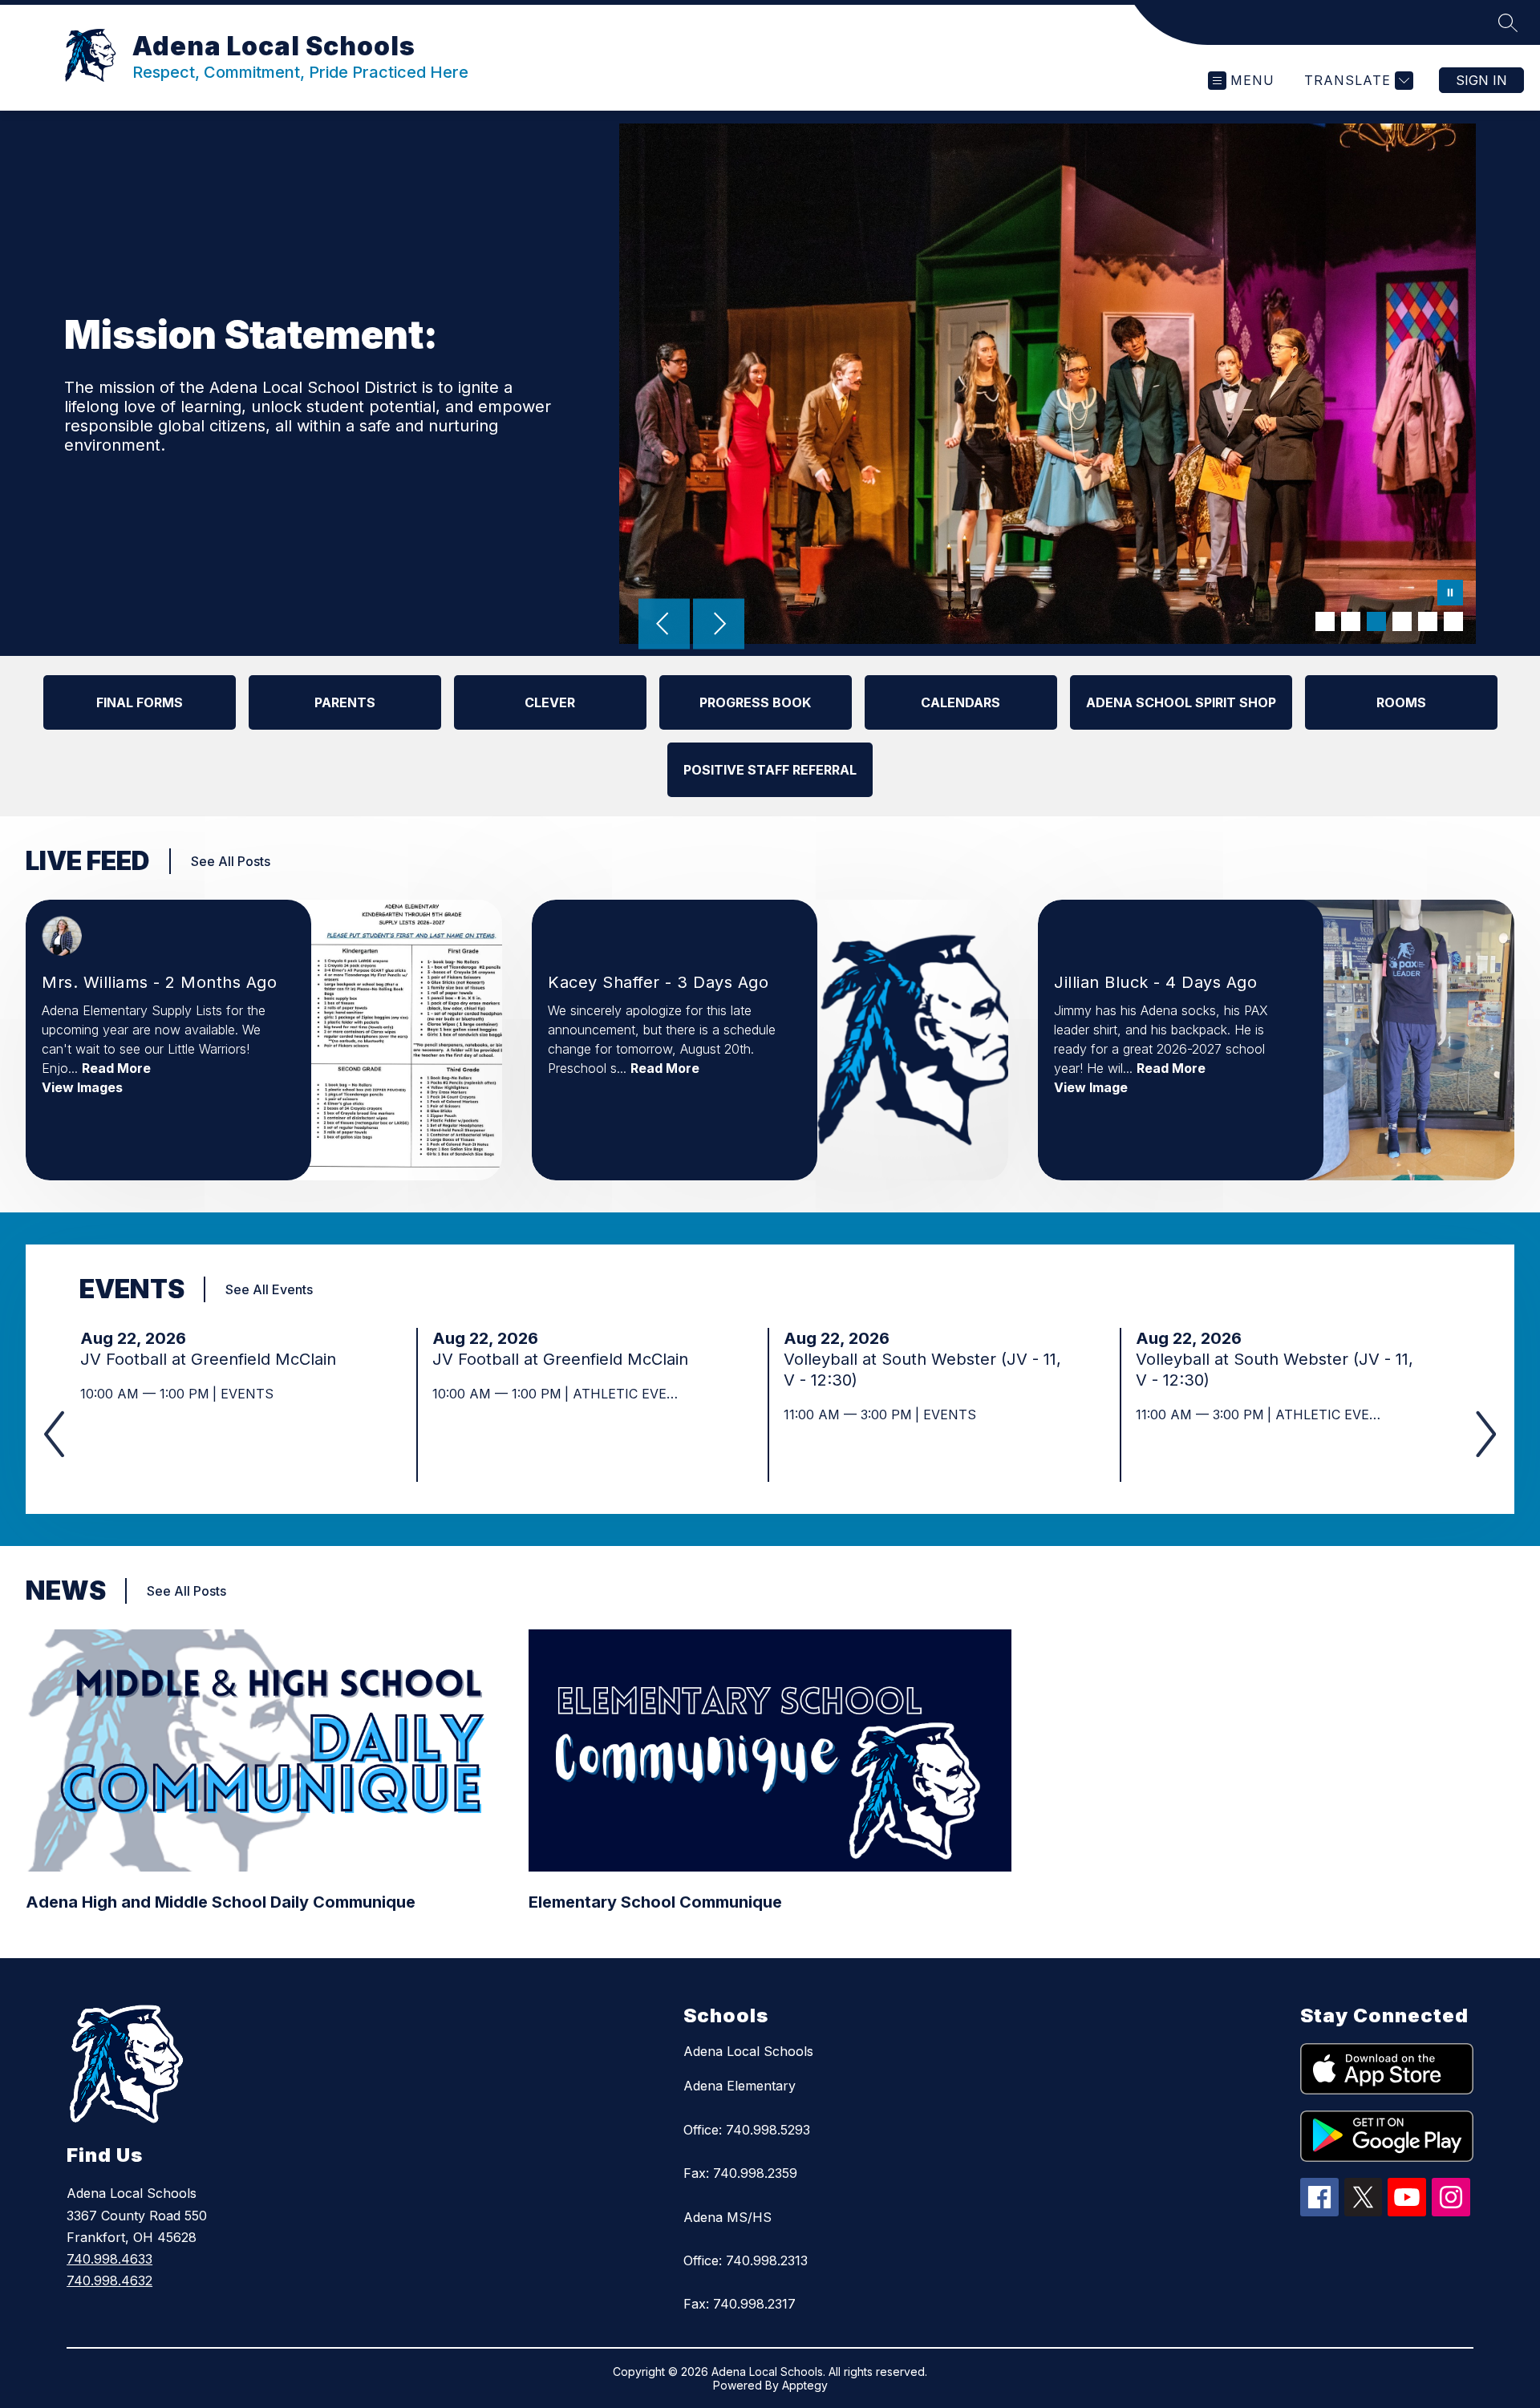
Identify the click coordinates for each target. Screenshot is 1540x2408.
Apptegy (805, 2385)
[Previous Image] (664, 625)
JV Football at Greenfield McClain (213, 1359)
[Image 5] (1428, 621)
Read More (116, 1068)
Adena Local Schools (748, 2051)
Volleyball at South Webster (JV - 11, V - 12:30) (922, 1370)
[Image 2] (1351, 621)
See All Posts (231, 861)
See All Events (269, 1289)
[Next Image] (719, 625)
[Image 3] (1376, 621)
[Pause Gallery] (1450, 594)
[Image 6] (1453, 621)
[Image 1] (1325, 621)
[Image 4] (1402, 621)
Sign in (1481, 80)
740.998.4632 (109, 2281)
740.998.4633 (109, 2259)
